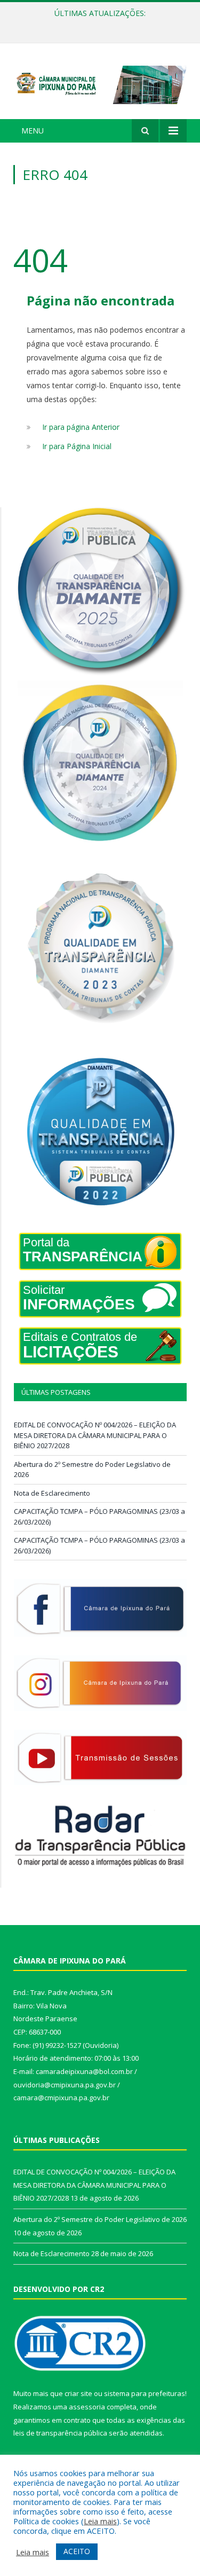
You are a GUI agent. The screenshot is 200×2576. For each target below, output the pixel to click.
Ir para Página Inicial (77, 446)
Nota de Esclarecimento (52, 1493)
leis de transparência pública (60, 2433)
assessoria (87, 2407)
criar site (78, 2393)
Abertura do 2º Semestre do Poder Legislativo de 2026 (103, 25)
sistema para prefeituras (145, 2393)
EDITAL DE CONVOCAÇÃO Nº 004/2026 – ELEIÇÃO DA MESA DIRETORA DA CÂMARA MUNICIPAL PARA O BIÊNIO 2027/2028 (95, 1435)
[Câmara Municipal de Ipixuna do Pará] (100, 83)
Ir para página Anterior (81, 427)
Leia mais (100, 2521)
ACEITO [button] (77, 2551)
